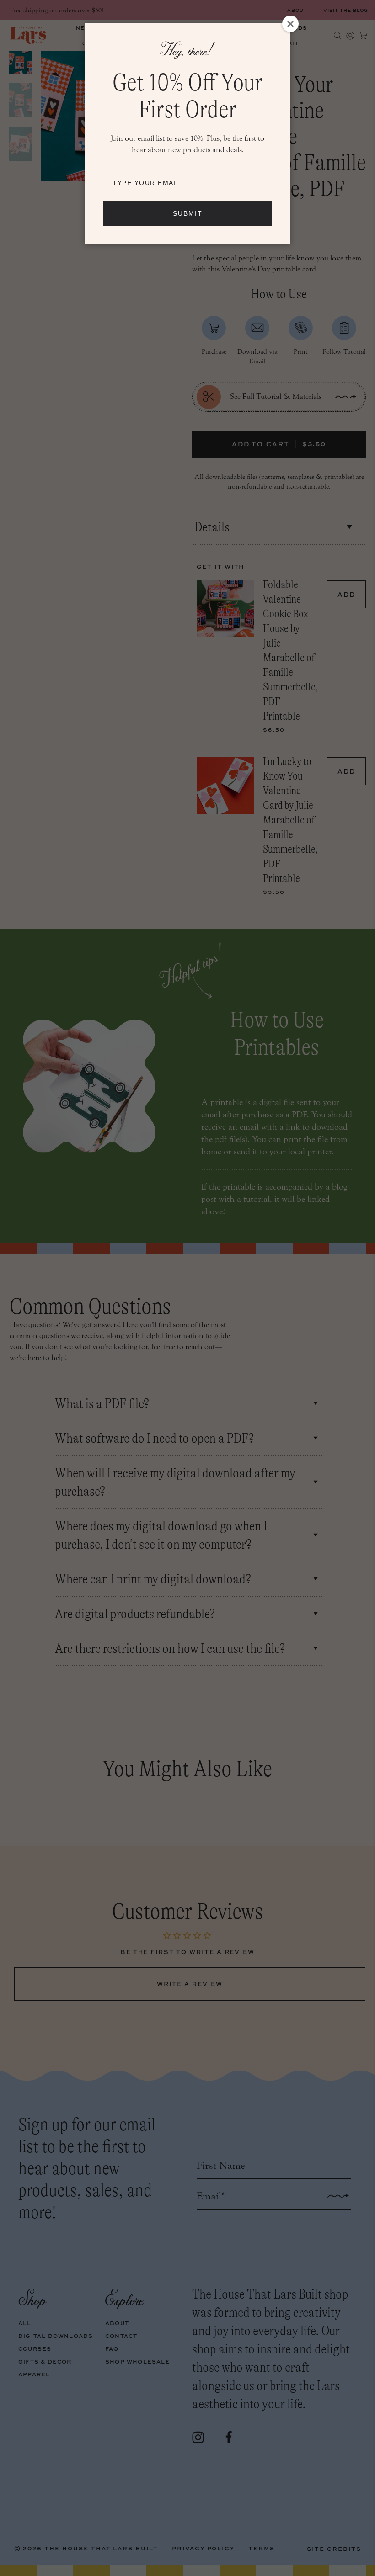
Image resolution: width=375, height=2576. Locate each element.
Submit (188, 213)
